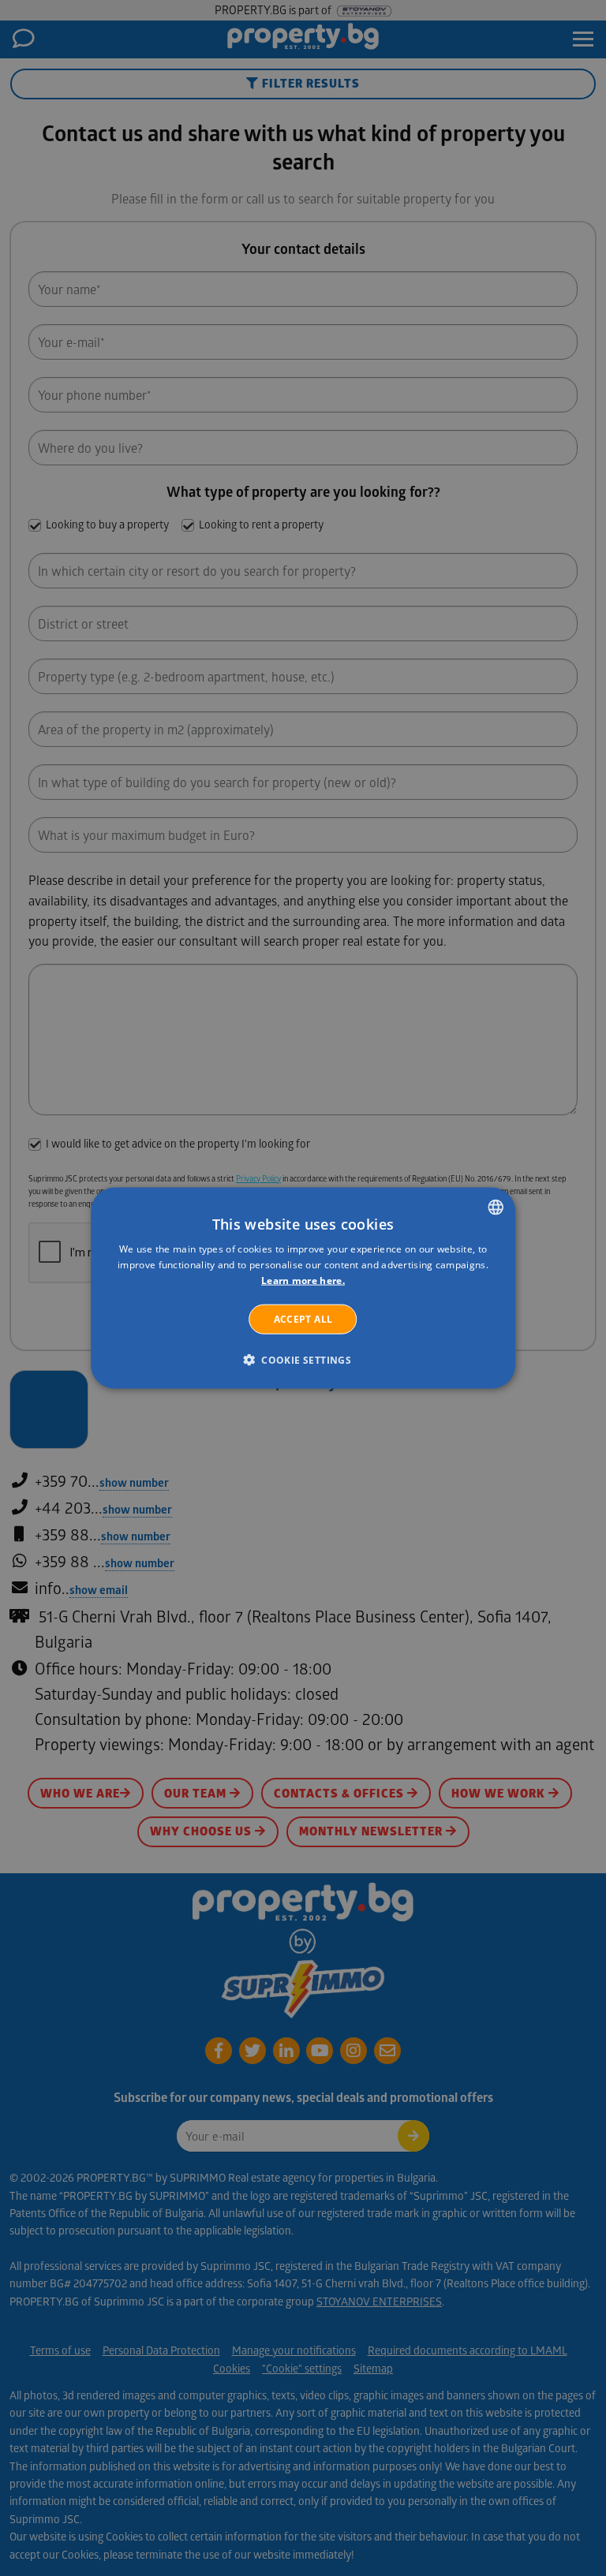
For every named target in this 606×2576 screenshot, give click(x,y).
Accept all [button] (303, 1318)
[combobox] (496, 1208)
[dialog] (303, 1288)
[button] (303, 1359)
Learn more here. (303, 1281)
